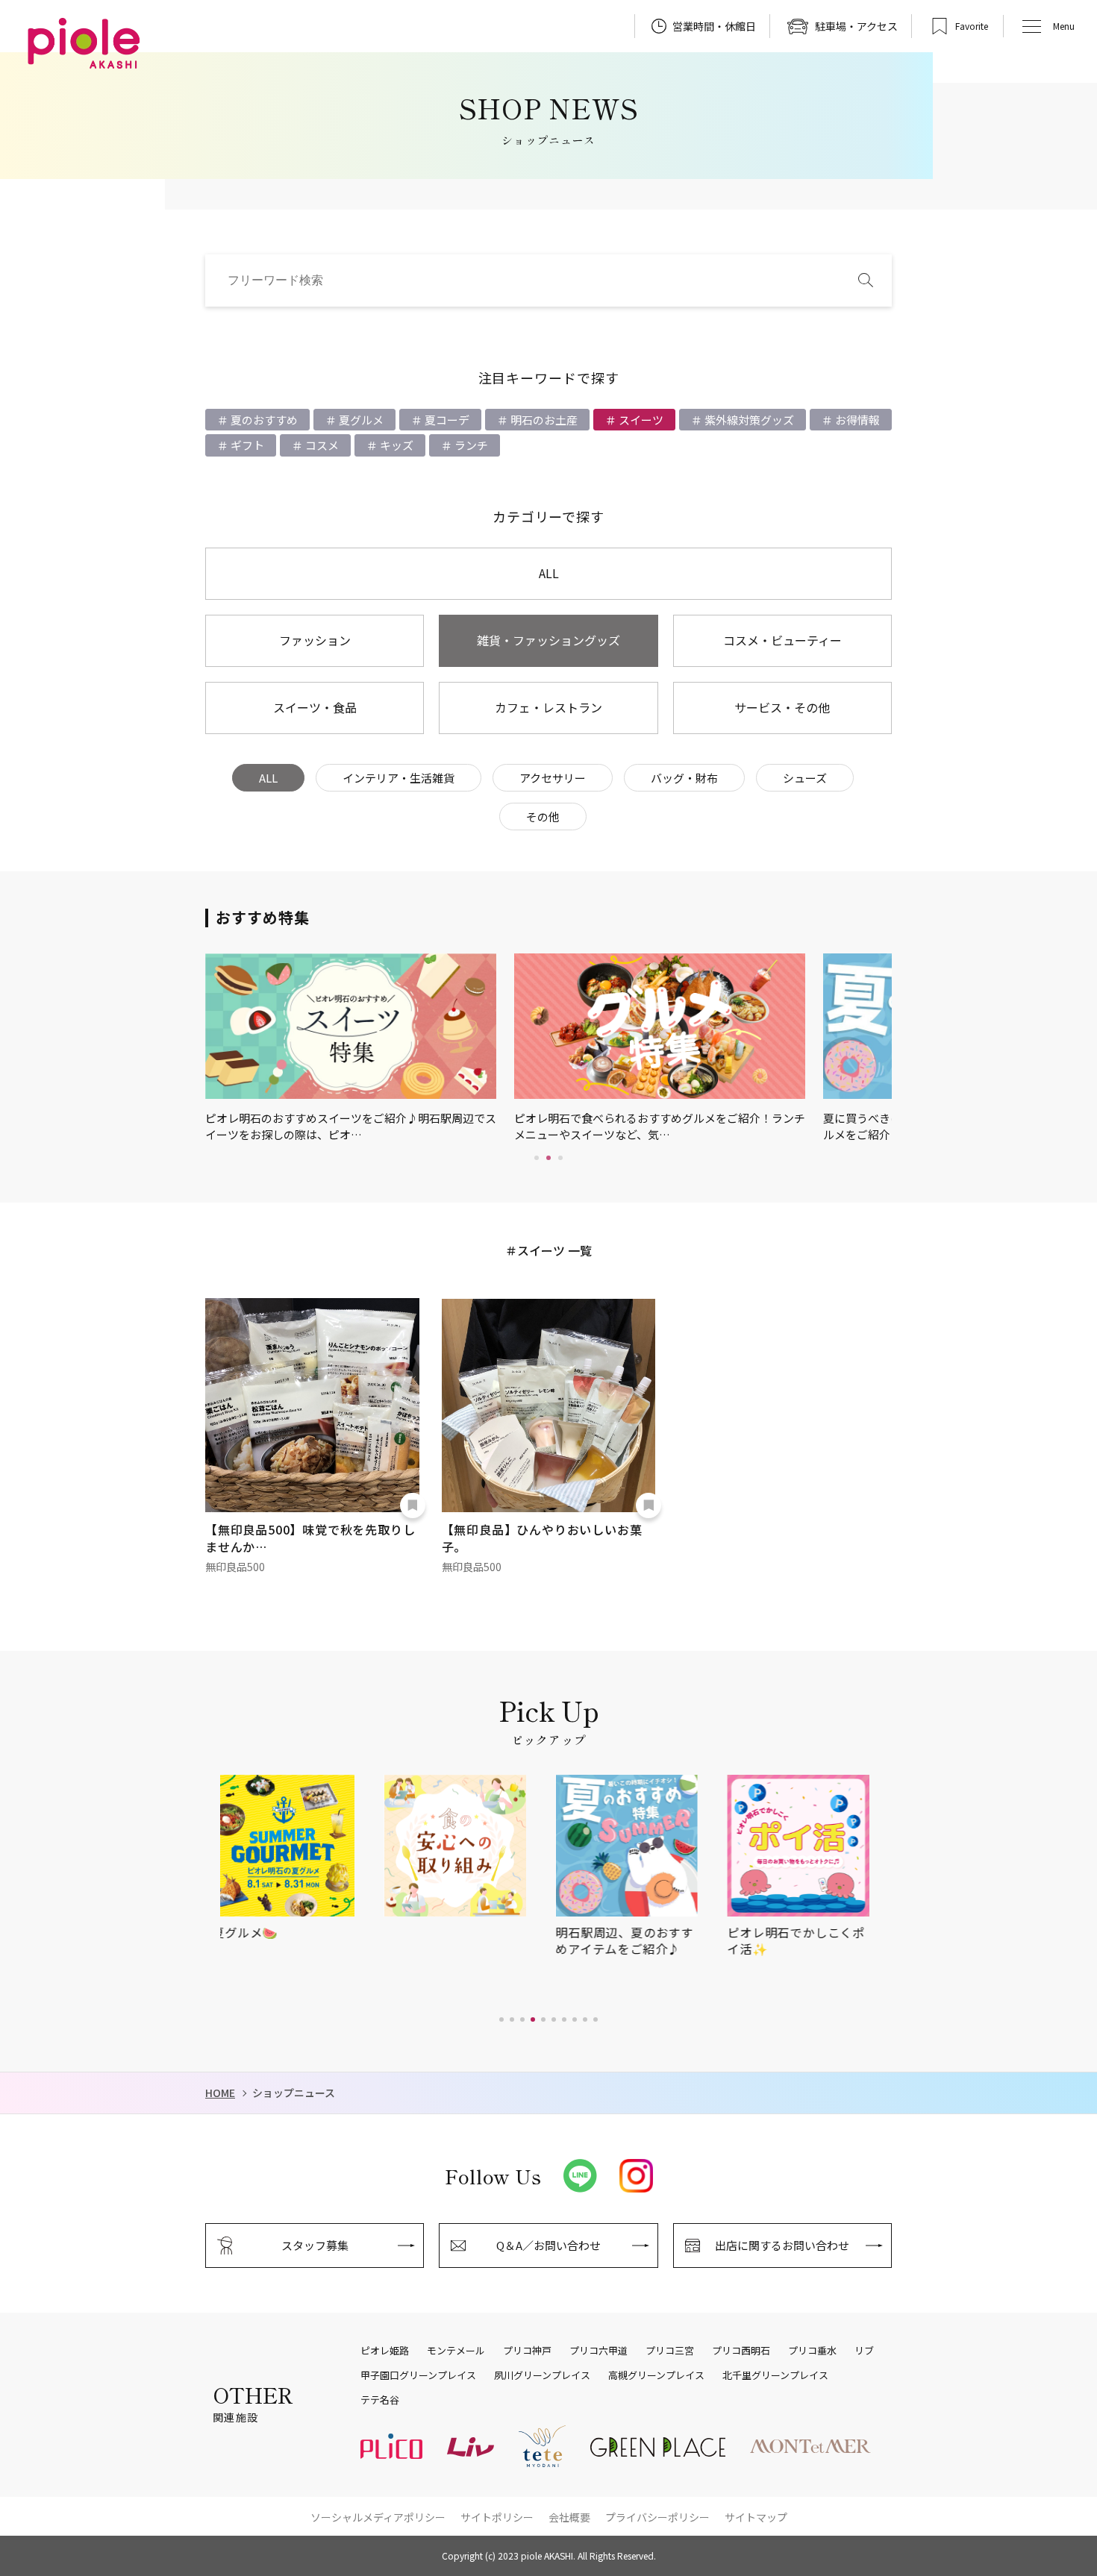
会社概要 (569, 2517)
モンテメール (456, 2351)
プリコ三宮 (670, 2351)
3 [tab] (560, 1158)
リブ (864, 2351)
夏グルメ (360, 420)
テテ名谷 (380, 2400)
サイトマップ (756, 2517)
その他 (543, 817)
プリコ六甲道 (598, 2351)
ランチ (470, 445)
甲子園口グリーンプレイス (418, 2375)
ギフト (246, 445)
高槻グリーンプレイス (656, 2375)
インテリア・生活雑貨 (399, 778)
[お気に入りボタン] (413, 1505)
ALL (549, 573)
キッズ (396, 445)
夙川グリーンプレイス (542, 2375)
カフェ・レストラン (548, 707)
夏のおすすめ (263, 420)
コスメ (321, 445)
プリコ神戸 (527, 2351)
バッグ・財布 (684, 778)
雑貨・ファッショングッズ (548, 640)
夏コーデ (446, 420)
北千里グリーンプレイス (775, 2375)
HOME (220, 2093)
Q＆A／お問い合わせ (548, 2245)
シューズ (805, 778)
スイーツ (640, 420)
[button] (501, 2019)
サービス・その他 (782, 707)
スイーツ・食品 (315, 707)
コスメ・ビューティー (782, 640)
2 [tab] (548, 1158)
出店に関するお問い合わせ (782, 2245)
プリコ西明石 (741, 2351)
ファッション (315, 640)
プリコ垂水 (812, 2351)
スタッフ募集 (315, 2245)
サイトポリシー (497, 2517)
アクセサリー (553, 778)
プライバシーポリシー (657, 2517)
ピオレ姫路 (385, 2351)
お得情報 (856, 420)
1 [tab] (537, 1158)
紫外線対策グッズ (748, 420)
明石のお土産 (543, 420)
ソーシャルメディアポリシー (378, 2517)
